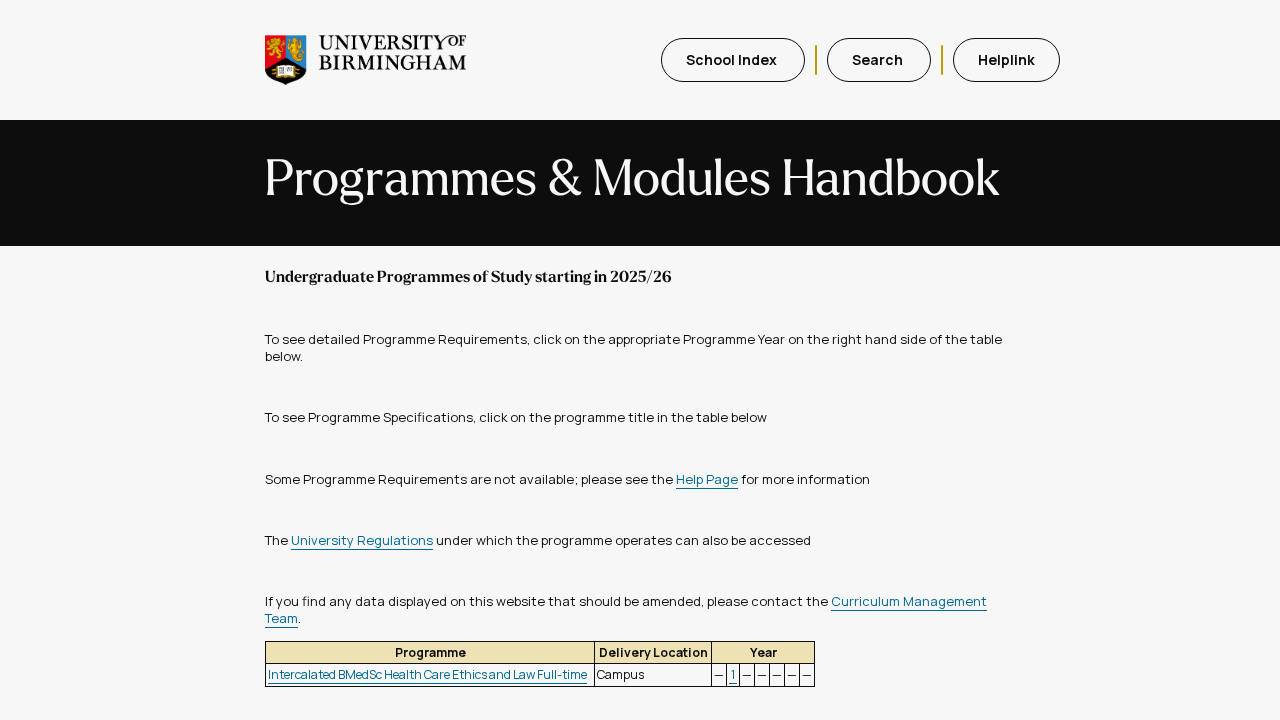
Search (879, 59)
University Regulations (362, 540)
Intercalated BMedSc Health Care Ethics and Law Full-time (427, 674)
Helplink (1006, 59)
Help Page (707, 479)
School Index (733, 59)
